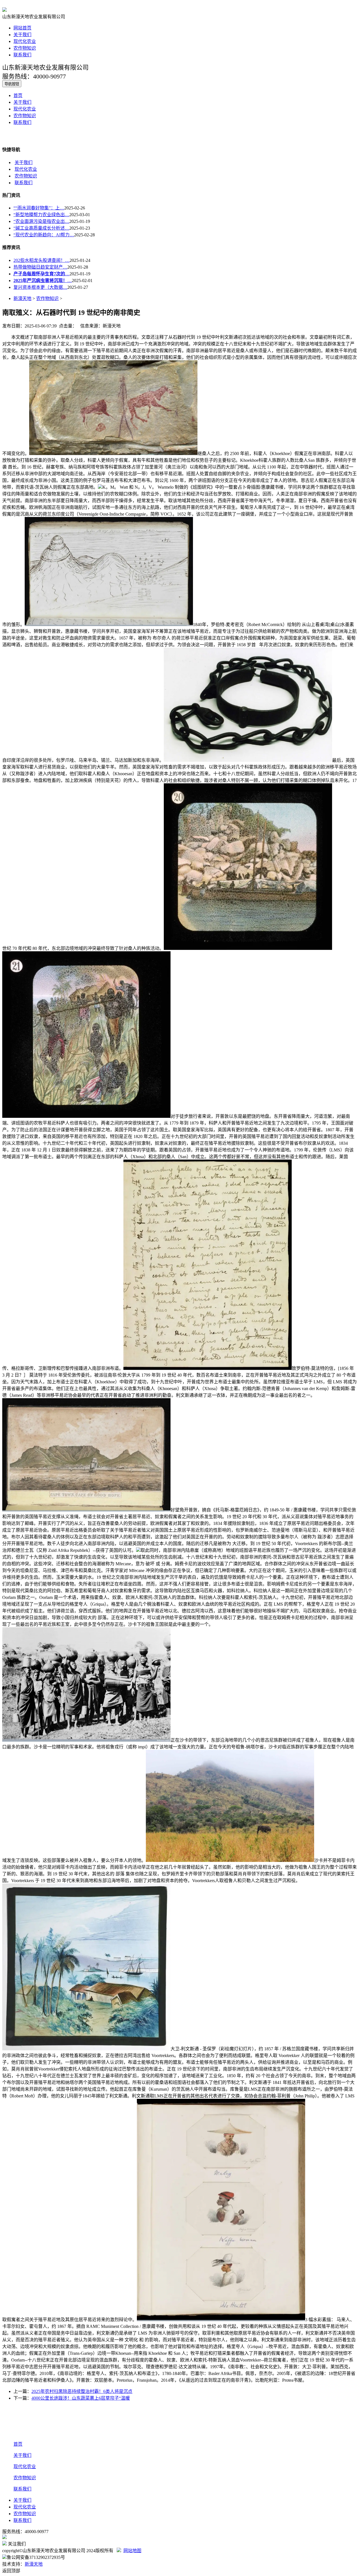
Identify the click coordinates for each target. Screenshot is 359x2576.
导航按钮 (12, 84)
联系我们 (22, 55)
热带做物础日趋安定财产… (40, 267)
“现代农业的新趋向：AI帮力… (44, 235)
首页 (18, 95)
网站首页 (22, 28)
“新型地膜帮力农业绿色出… (41, 215)
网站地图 (132, 2551)
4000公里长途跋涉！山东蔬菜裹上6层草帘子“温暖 (81, 2398)
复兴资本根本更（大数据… (40, 287)
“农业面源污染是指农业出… (41, 221)
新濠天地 (22, 298)
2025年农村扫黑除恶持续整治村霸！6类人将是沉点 (82, 2391)
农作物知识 (25, 48)
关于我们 (22, 35)
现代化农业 (25, 41)
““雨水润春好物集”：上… (39, 208)
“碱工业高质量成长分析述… (41, 228)
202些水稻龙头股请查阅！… (42, 260)
